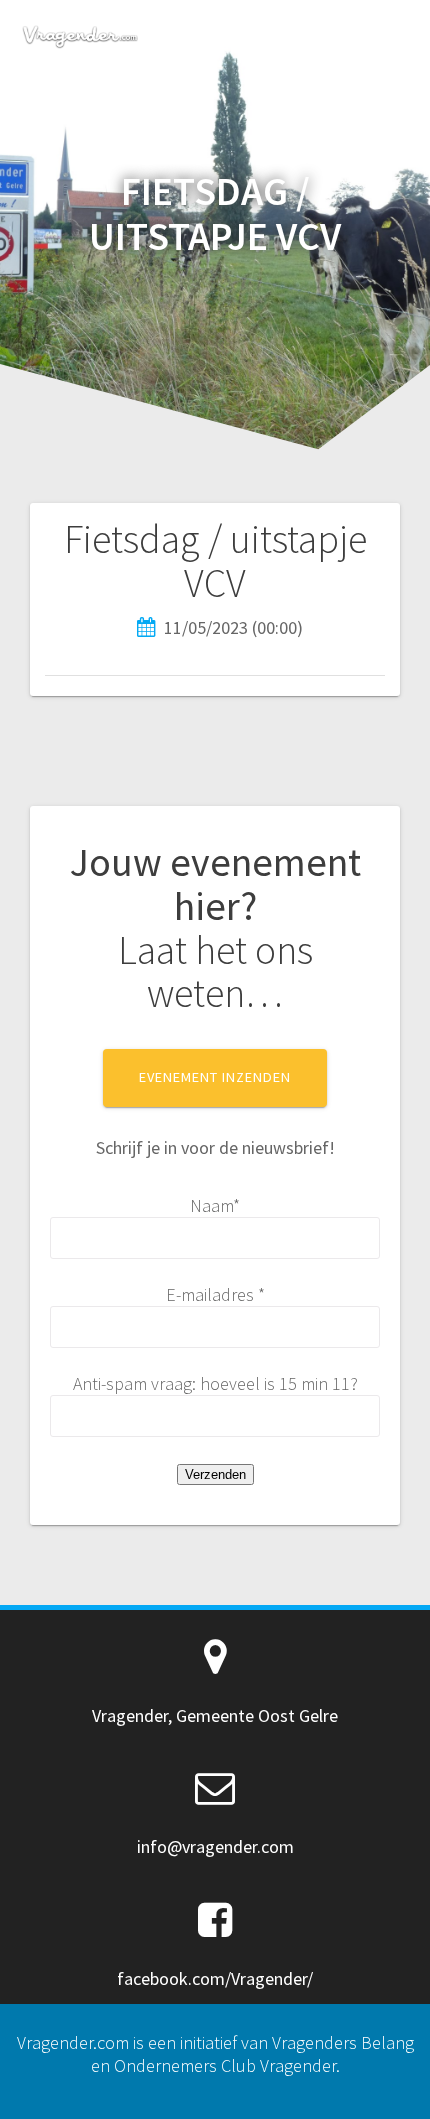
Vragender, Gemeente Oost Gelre (215, 1715)
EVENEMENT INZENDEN (215, 1077)
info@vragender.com (215, 1846)
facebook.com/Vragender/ (215, 1978)
